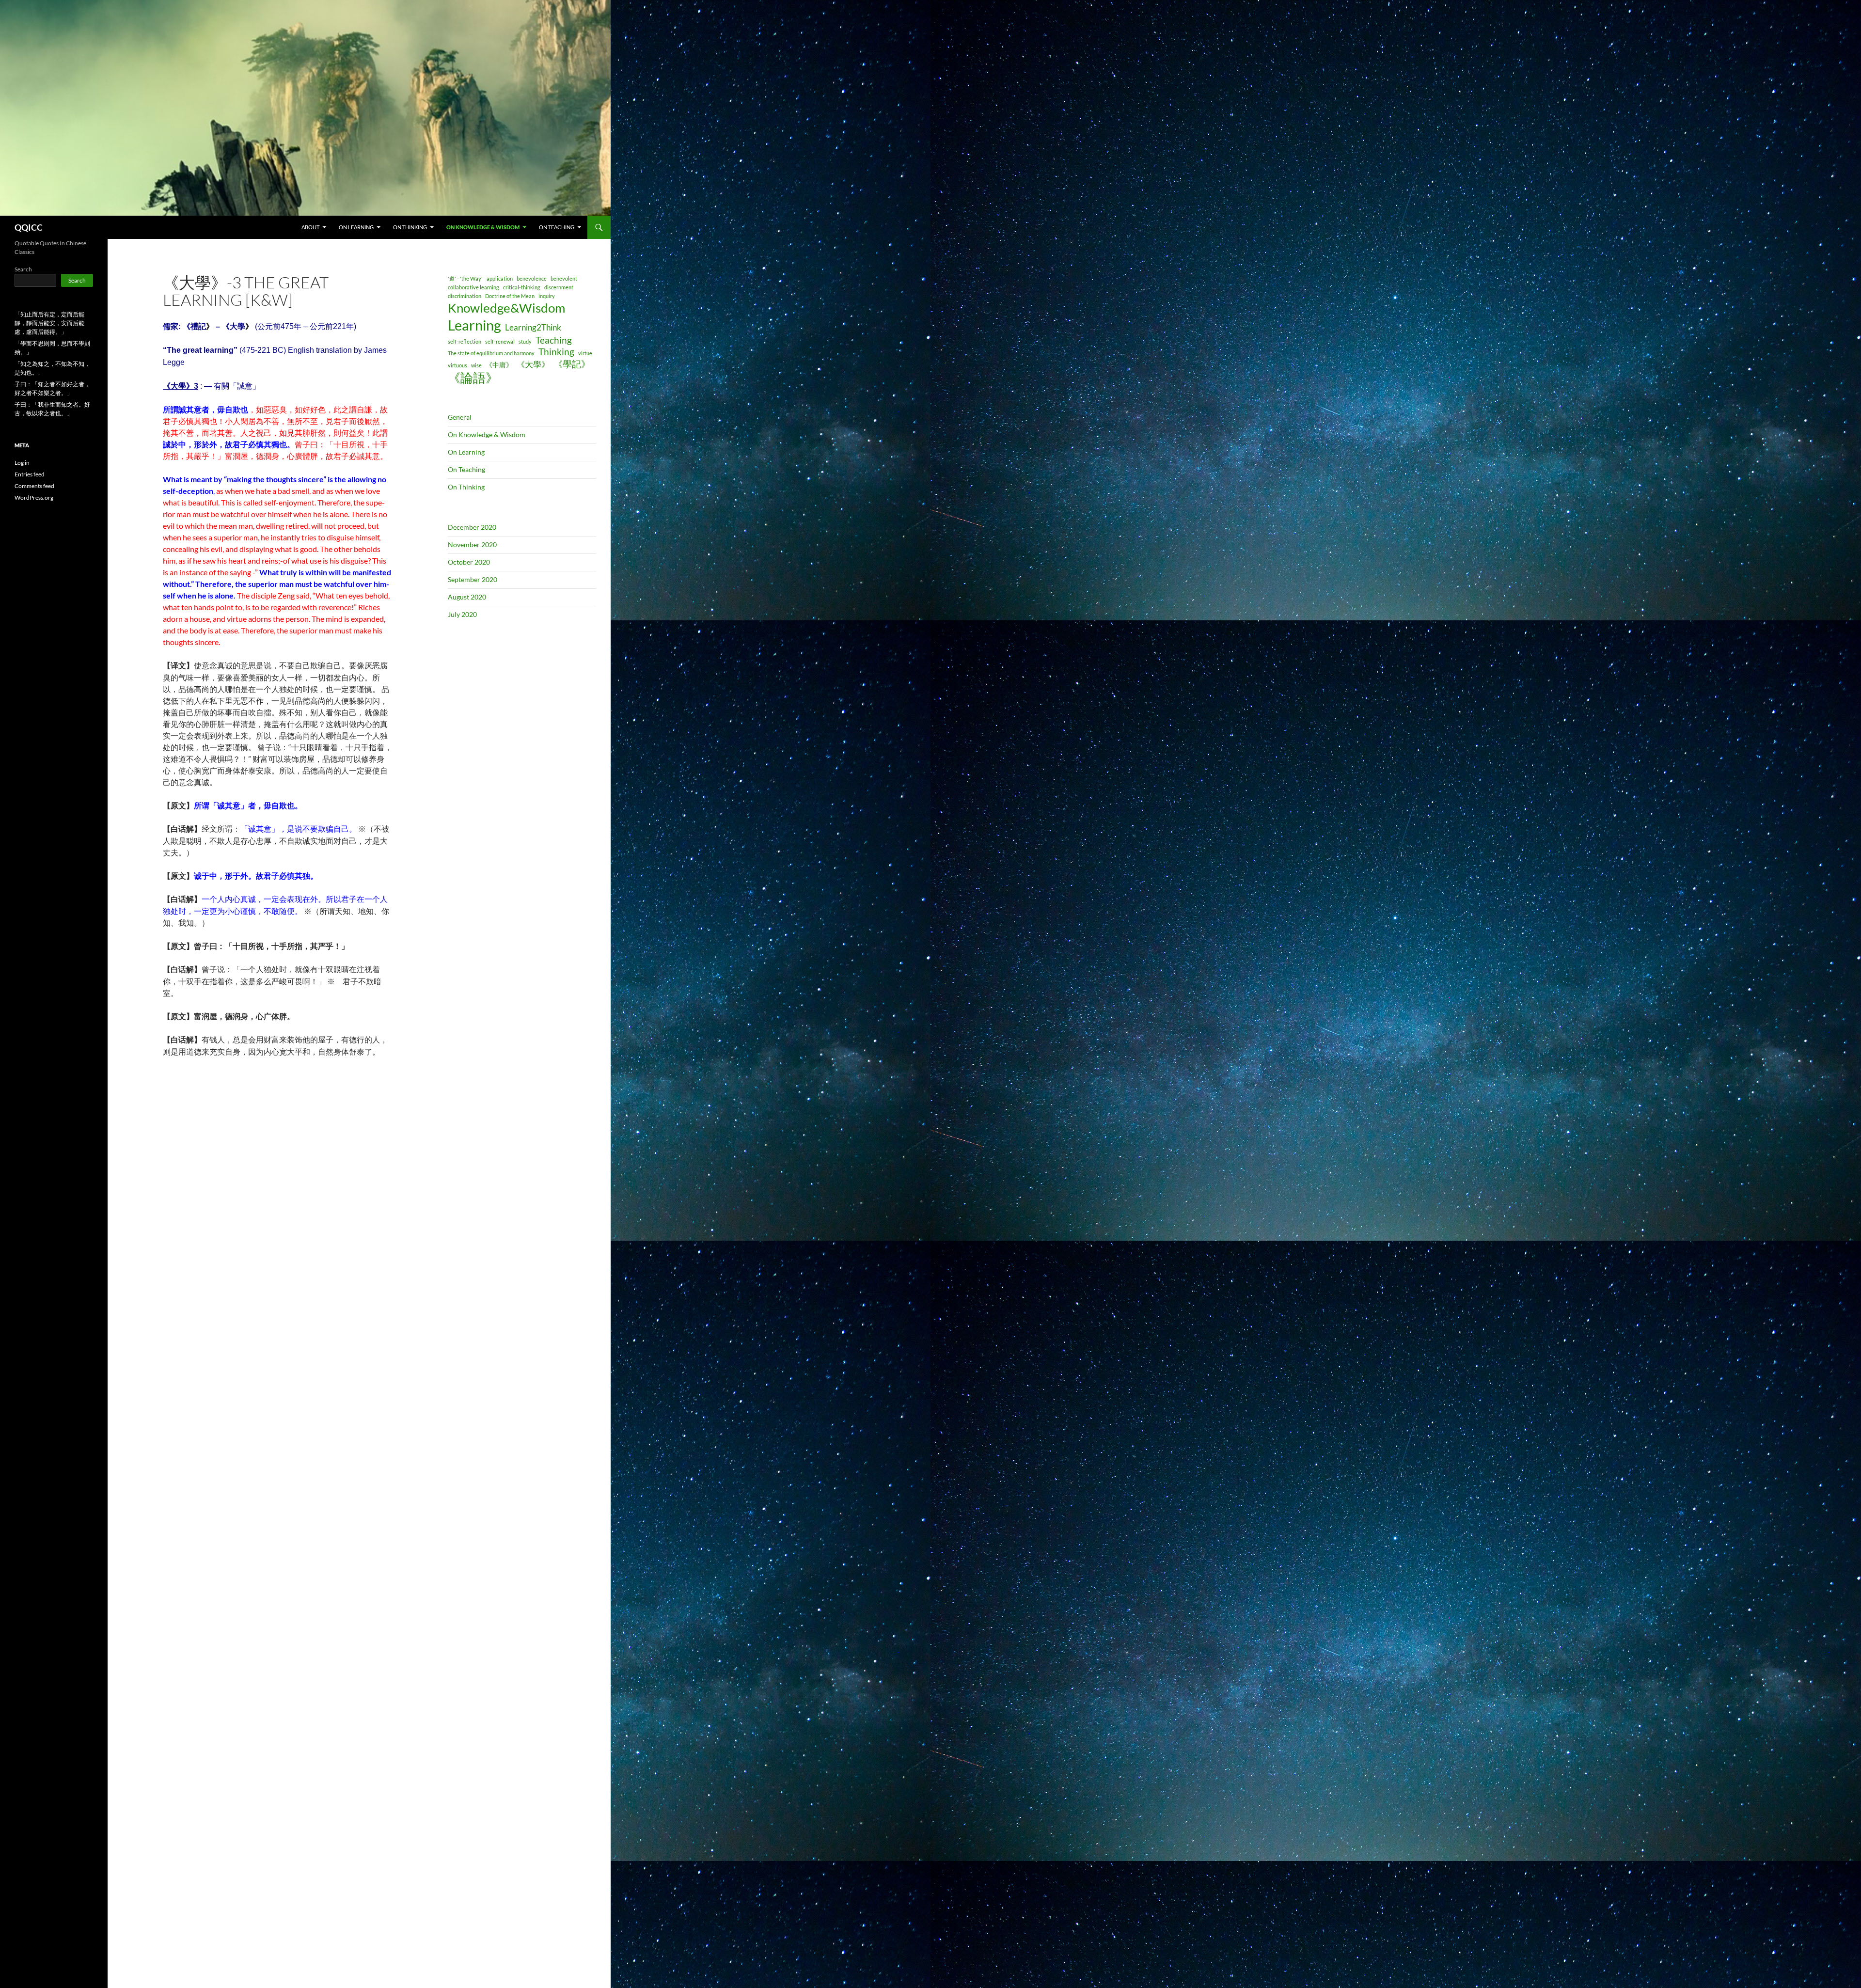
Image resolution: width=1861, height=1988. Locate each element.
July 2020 (462, 614)
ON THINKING (410, 227)
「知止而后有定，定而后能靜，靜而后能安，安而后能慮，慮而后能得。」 (49, 323)
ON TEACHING (557, 227)
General (460, 417)
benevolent (564, 278)
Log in (22, 463)
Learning (474, 325)
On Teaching (466, 469)
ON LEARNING (356, 227)
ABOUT (310, 227)
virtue (585, 353)
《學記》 (572, 364)
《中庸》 (499, 365)
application (500, 278)
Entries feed (30, 474)
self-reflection (465, 341)
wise (476, 365)
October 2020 (469, 562)
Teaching (554, 340)
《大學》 (533, 364)
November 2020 (472, 544)
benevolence (532, 278)
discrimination (465, 296)
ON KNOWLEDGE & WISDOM (483, 227)
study (525, 341)
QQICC (29, 227)
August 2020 (467, 597)
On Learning (466, 452)
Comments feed (34, 486)
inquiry (547, 296)
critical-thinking (522, 287)
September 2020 (473, 579)
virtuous (457, 365)
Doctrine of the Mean (510, 296)
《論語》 (473, 378)
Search (23, 269)
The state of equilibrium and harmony (491, 353)
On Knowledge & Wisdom (487, 434)
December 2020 (472, 527)
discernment (559, 287)
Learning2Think (533, 327)
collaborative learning (473, 287)
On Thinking (466, 487)
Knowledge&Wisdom (506, 308)
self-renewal (500, 341)
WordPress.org (34, 497)
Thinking (556, 352)
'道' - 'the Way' (465, 278)
